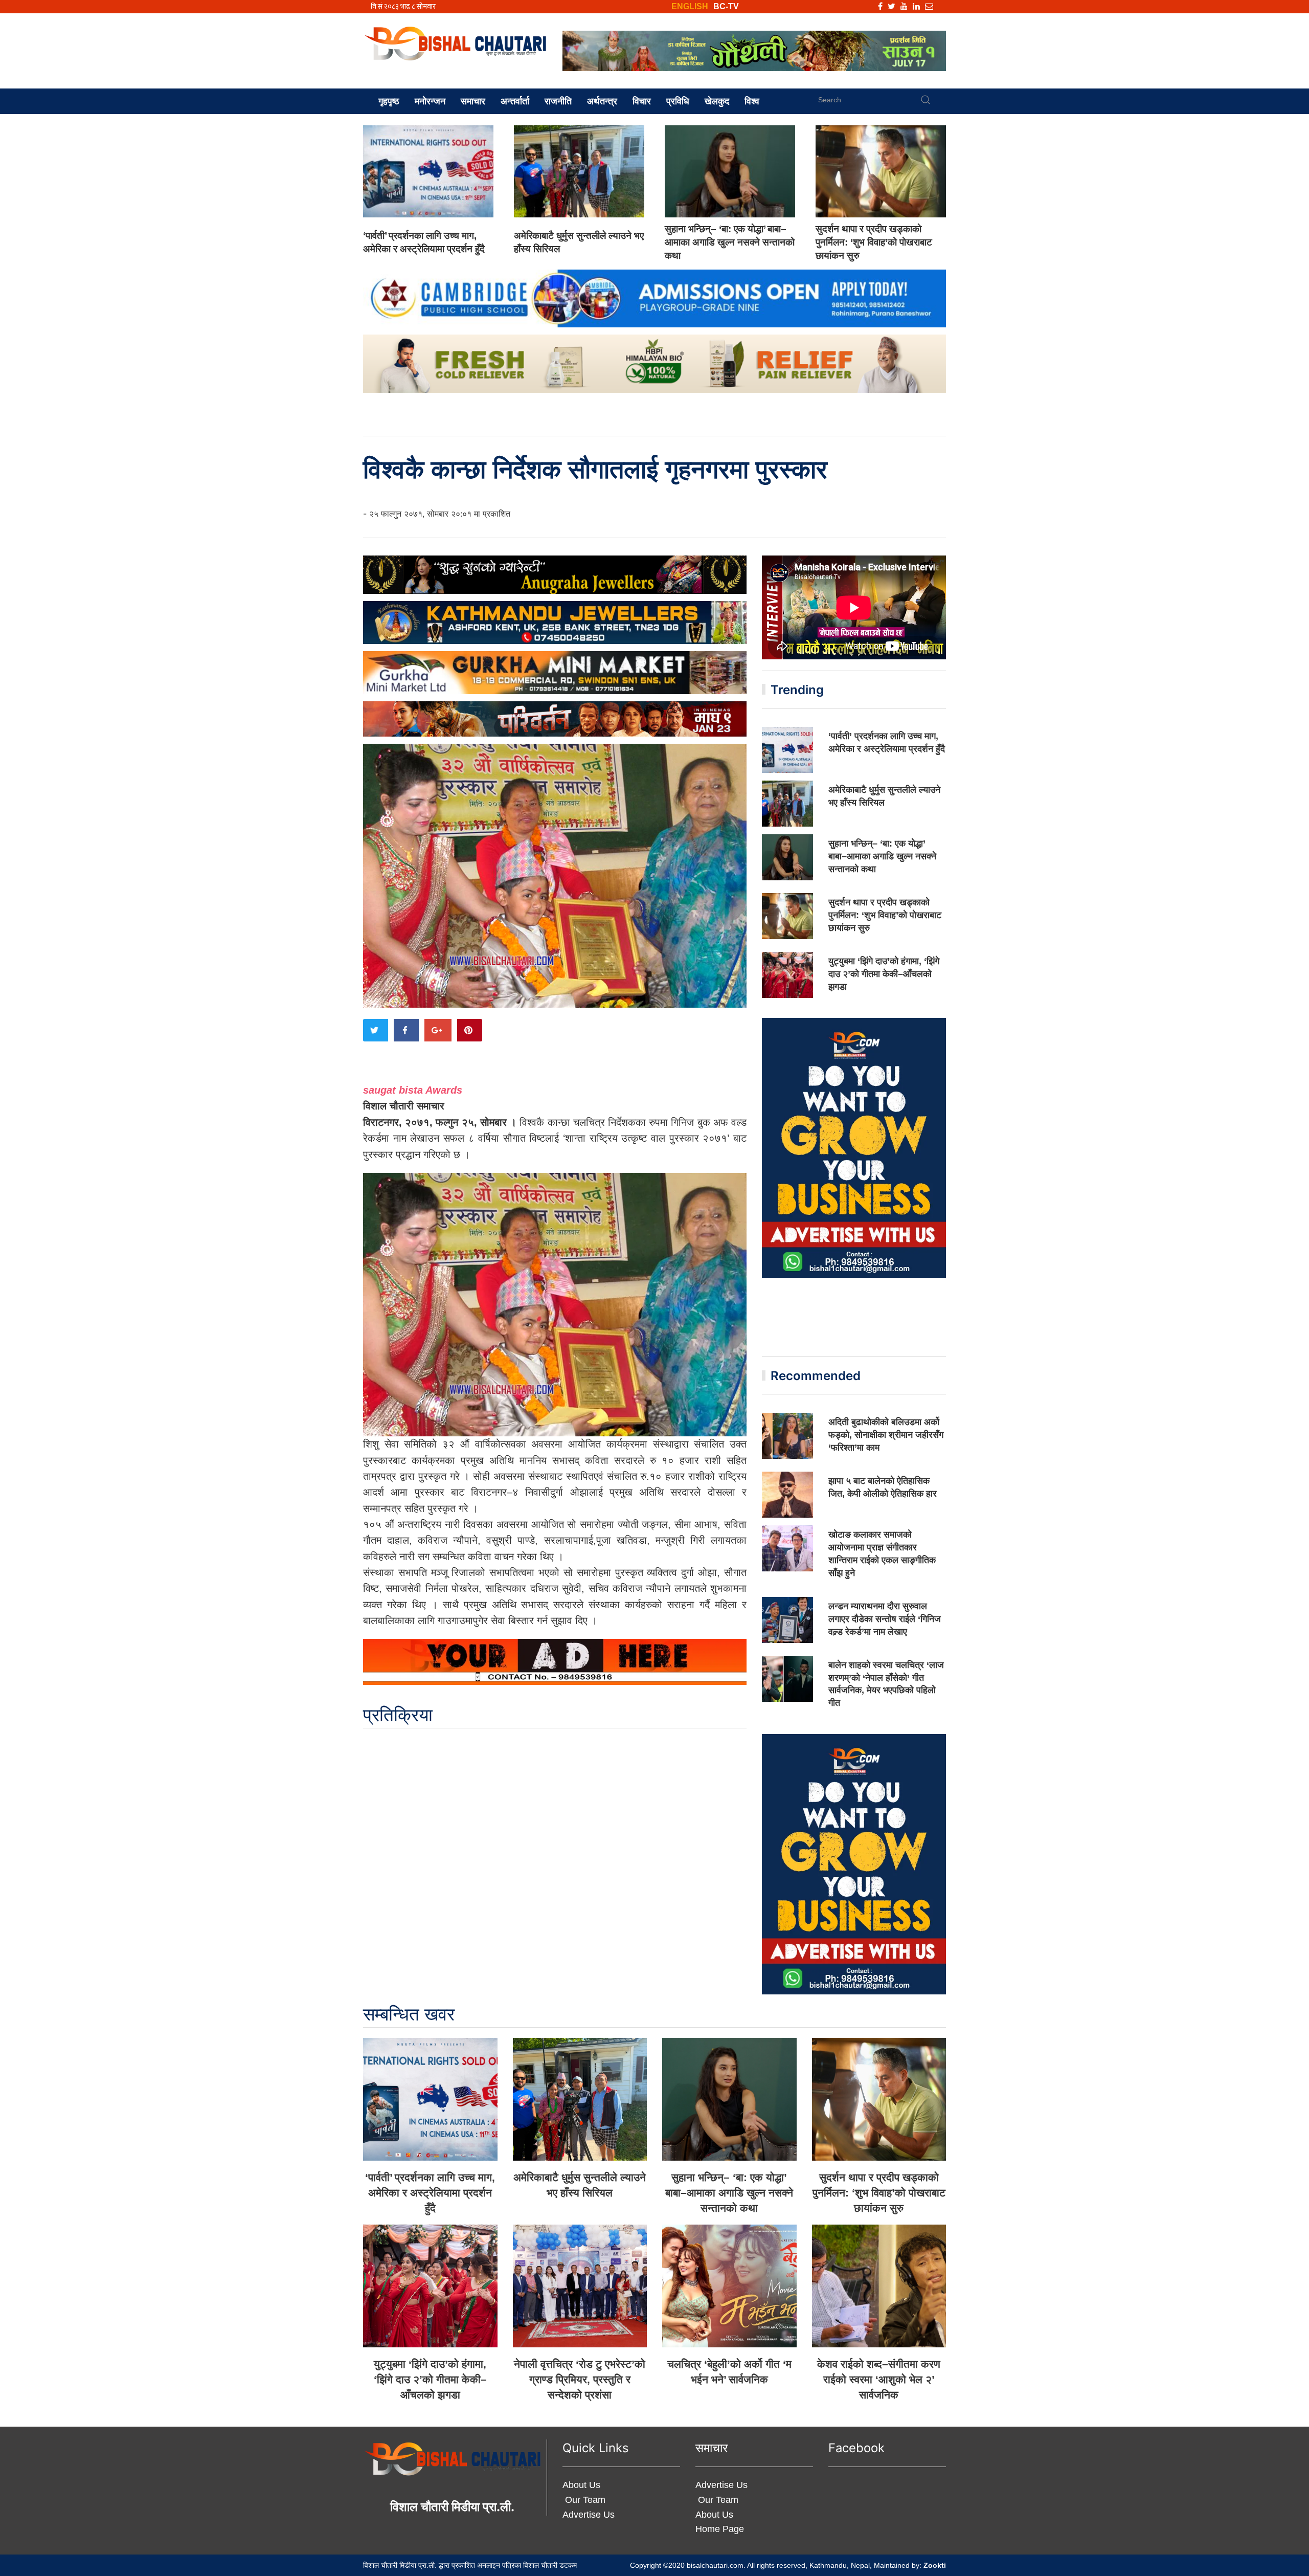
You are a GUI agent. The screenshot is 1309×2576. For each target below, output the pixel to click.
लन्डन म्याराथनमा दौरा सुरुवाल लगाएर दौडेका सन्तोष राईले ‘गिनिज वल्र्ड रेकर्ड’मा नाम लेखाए (885, 1619)
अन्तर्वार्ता (515, 101)
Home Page (720, 2529)
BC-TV (726, 6)
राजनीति (558, 101)
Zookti (935, 2565)
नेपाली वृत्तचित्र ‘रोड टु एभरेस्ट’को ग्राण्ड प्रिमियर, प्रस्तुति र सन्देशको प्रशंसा (580, 2379)
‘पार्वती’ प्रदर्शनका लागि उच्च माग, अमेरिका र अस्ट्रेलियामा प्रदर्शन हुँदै (430, 2193)
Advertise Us (589, 2515)
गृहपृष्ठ (389, 101)
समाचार (473, 101)
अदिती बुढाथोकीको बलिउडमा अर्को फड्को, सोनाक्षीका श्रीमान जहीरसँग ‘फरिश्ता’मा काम (886, 1435)
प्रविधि (678, 101)
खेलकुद (717, 101)
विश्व (752, 101)
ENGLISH (690, 6)
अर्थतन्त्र (602, 101)
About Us (581, 2485)
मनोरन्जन (430, 101)
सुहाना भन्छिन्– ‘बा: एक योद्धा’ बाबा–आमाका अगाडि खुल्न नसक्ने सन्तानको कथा (730, 242)
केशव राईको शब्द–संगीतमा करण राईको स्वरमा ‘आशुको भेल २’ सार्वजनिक (879, 2379)
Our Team (584, 2500)
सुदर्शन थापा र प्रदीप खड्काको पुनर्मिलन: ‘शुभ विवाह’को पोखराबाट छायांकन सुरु (874, 242)
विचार (642, 101)
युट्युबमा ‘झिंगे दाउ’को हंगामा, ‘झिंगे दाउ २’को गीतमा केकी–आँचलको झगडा (884, 974)
